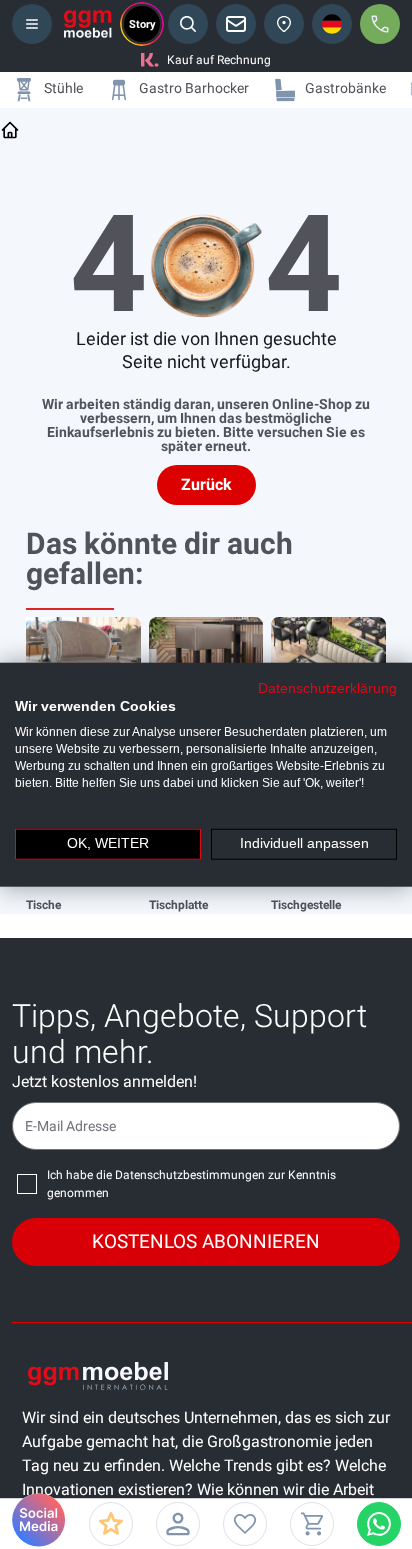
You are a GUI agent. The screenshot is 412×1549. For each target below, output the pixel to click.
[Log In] (178, 1524)
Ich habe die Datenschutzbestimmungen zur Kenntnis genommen (191, 1184)
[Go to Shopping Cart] (312, 1524)
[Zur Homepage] (10, 130)
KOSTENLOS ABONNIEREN (206, 1241)
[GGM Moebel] (88, 24)
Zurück (206, 484)
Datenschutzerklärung (327, 687)
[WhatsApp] (379, 1524)
